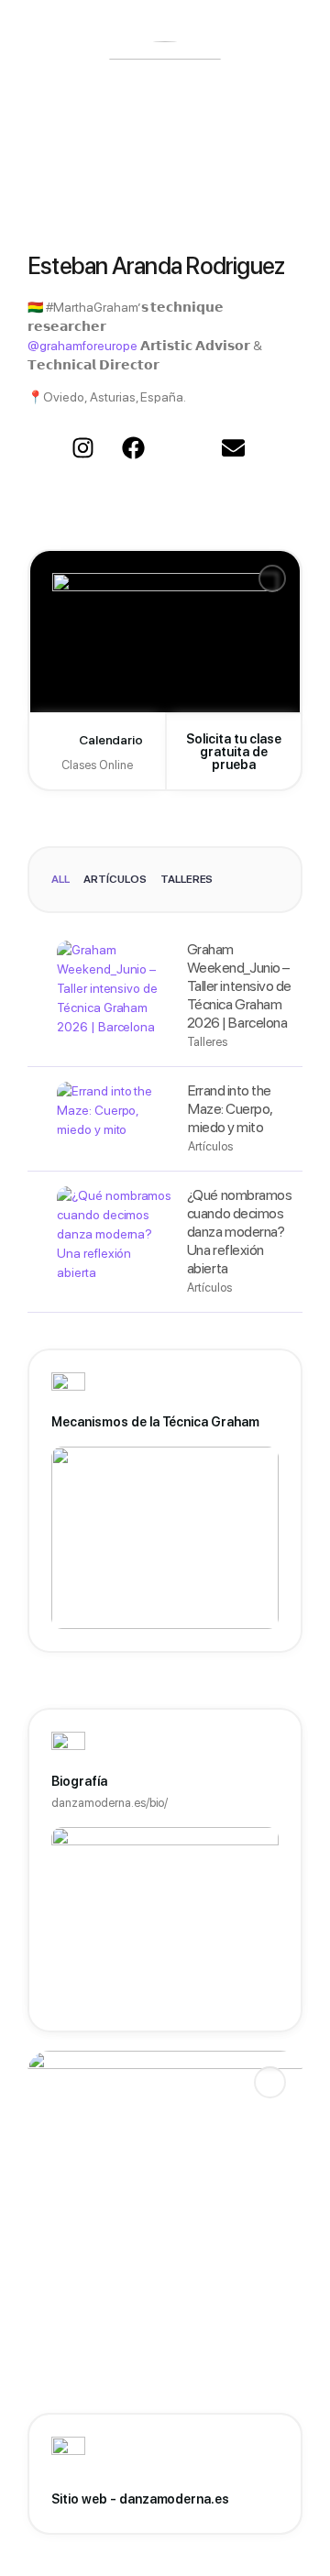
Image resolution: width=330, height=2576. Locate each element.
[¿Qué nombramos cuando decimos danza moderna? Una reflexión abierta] (115, 1242)
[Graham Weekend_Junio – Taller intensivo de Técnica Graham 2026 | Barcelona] (115, 996)
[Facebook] (133, 448)
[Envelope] (234, 448)
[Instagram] (82, 448)
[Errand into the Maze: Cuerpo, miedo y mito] (115, 1119)
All (60, 879)
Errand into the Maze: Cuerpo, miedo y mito (230, 1109)
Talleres (187, 879)
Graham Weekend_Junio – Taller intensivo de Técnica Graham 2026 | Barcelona (239, 986)
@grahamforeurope (82, 346)
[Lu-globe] (183, 448)
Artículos (115, 879)
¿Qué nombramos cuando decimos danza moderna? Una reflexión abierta (239, 1232)
